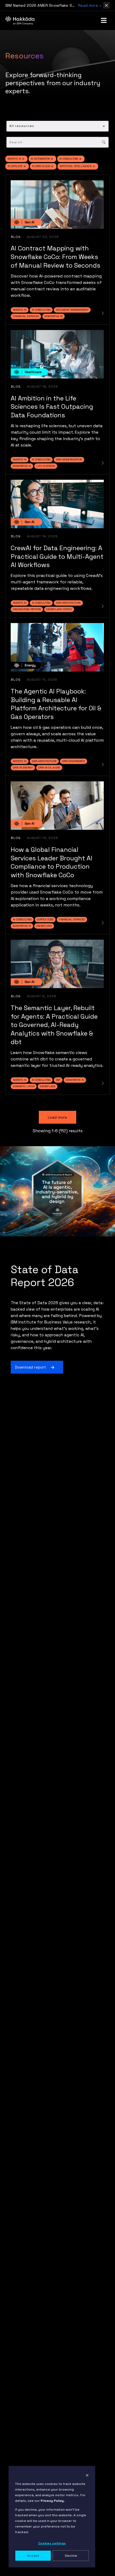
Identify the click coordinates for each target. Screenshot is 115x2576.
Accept (33, 2556)
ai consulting (69, 159)
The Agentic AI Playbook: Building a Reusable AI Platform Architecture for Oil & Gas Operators (56, 704)
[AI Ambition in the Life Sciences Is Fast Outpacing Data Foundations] (103, 463)
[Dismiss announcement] (106, 5)
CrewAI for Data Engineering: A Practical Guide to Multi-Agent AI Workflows (57, 556)
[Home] (20, 20)
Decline (71, 2556)
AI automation (40, 159)
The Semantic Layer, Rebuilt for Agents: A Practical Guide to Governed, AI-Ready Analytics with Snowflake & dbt (54, 1025)
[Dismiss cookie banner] (87, 2475)
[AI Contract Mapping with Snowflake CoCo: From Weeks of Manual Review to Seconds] (103, 313)
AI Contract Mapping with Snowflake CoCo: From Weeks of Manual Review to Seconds (55, 257)
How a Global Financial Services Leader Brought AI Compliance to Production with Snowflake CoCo (51, 862)
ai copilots (15, 166)
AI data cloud (41, 166)
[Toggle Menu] (104, 20)
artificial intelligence (76, 166)
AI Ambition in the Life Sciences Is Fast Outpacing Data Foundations (52, 407)
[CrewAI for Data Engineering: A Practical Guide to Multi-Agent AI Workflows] (103, 606)
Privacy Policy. (53, 2501)
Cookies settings (52, 2543)
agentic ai (14, 159)
